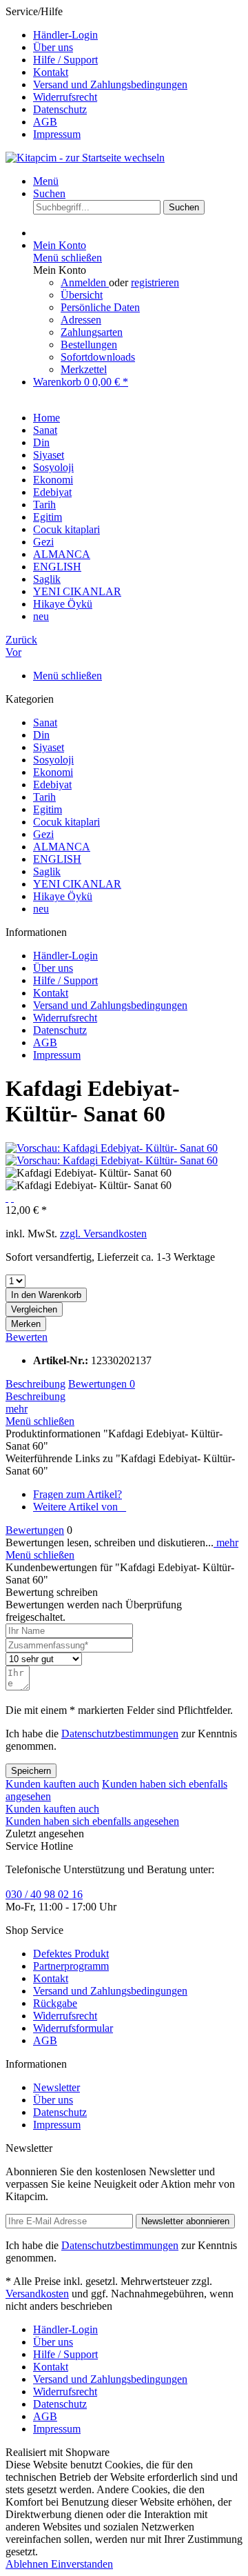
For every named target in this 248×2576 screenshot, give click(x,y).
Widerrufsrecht (65, 97)
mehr (17, 1409)
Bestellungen (89, 345)
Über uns (53, 47)
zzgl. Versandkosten (103, 1234)
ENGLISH (57, 859)
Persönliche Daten (100, 307)
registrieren (155, 282)
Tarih (44, 797)
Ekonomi (53, 772)
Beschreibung (35, 1384)
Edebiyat (52, 785)
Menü (46, 181)
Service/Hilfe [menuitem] (96, 73)
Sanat (45, 722)
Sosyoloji (53, 760)
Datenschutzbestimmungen (120, 1734)
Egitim (48, 809)
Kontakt (51, 72)
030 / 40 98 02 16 (44, 1894)
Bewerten (27, 1337)
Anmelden (85, 282)
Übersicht (82, 295)
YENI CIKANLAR (77, 884)
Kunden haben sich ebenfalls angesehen (92, 1821)
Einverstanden (82, 2564)
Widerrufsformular (73, 2028)
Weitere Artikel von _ (80, 1507)
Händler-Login (65, 35)
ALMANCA (62, 847)
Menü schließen (68, 258)
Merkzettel (84, 369)
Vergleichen (34, 1309)
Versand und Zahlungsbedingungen (110, 84)
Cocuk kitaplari (66, 822)
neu (41, 909)
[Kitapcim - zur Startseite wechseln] (85, 158)
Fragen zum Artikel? (77, 1494)
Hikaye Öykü (63, 896)
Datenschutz (60, 109)
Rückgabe (55, 2003)
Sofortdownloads (98, 357)
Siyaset (49, 747)
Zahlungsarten (92, 332)
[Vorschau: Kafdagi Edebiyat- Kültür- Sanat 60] (112, 1148)
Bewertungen (102, 1384)
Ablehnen (28, 2564)
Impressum (57, 134)
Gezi (43, 834)
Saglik (47, 871)
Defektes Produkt (71, 1954)
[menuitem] (138, 35)
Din (41, 735)
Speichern (31, 1771)
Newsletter (56, 2087)
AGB (45, 122)
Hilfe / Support (65, 60)
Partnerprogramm (71, 1966)
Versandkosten (37, 2294)
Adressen (81, 320)
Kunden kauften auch (52, 1784)
